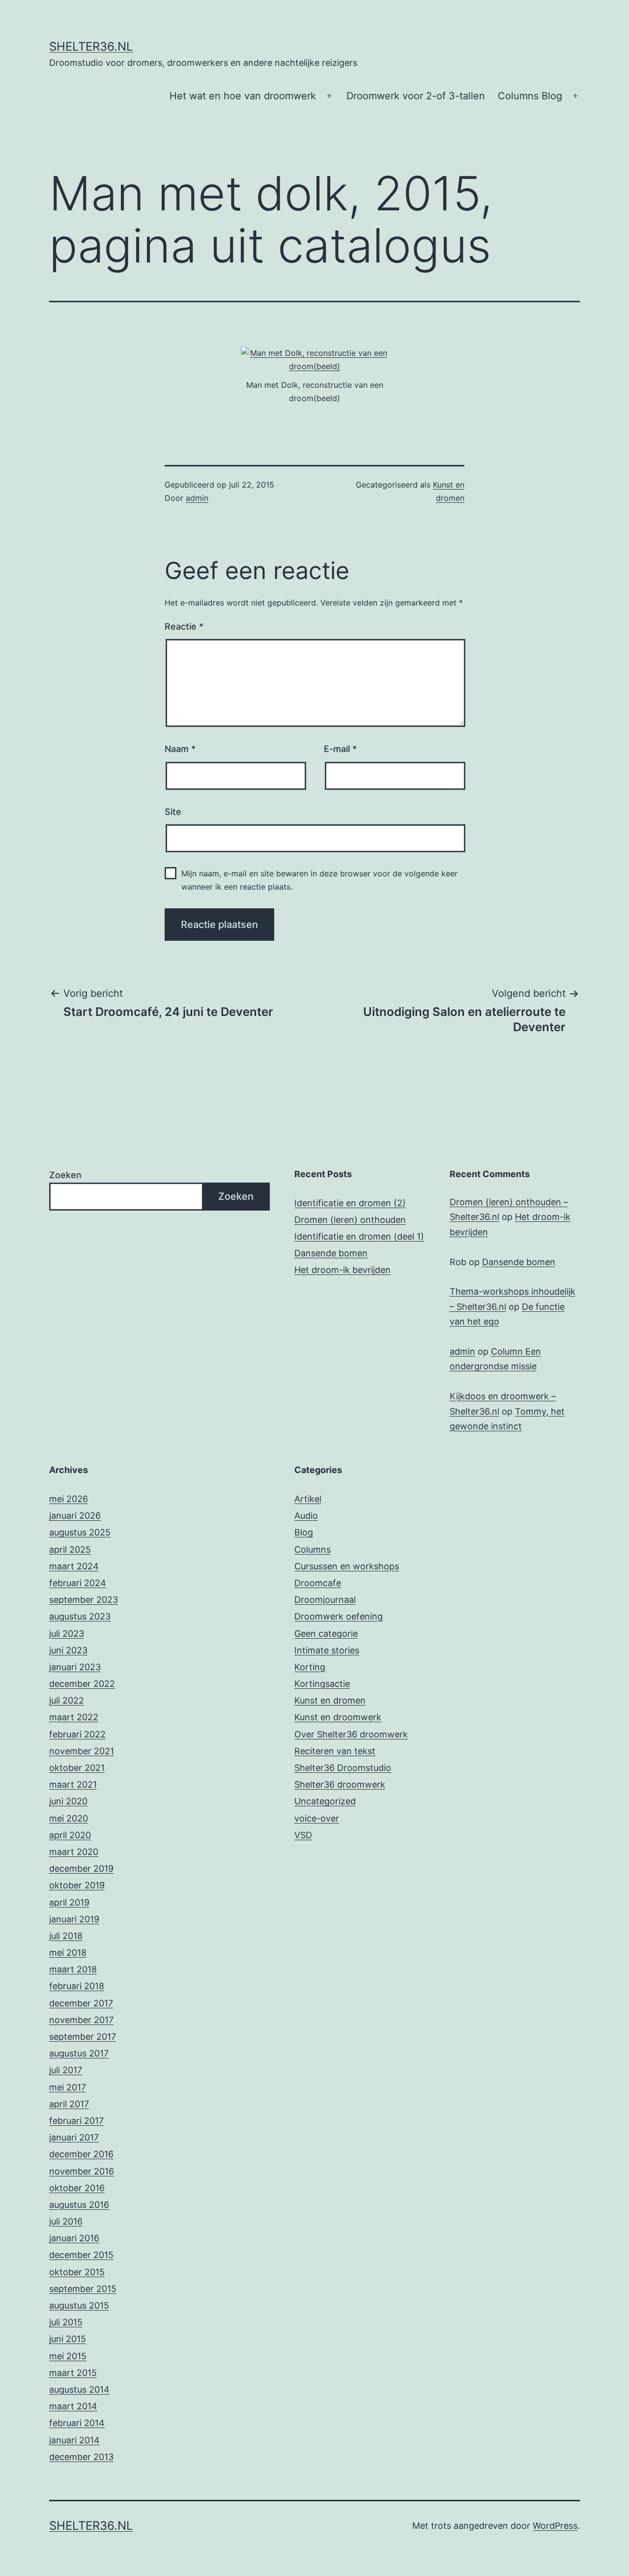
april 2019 (69, 1902)
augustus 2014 (79, 2389)
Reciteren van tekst (335, 1751)
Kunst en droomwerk (338, 1717)
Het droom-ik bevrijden (343, 1270)
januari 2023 (75, 1667)
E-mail (340, 749)
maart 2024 (74, 1566)
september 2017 (83, 2037)
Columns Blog (530, 96)
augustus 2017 (79, 2053)
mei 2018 (68, 1953)
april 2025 (70, 1549)
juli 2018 (66, 1936)
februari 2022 (77, 1734)
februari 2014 (77, 2423)
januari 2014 (74, 2440)
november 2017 (81, 2020)
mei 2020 (69, 1818)
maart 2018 (73, 1969)
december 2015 (81, 2255)
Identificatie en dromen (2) (350, 1203)
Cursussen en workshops (347, 1566)
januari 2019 (74, 1919)
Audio (306, 1516)
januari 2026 (75, 1516)
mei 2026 (69, 1499)
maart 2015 (73, 2373)
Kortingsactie (322, 1684)
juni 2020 (68, 1801)
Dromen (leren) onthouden (350, 1220)
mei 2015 (68, 2356)
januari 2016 (74, 2238)
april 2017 (69, 2104)
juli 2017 (66, 2070)
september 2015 (83, 2289)
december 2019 (81, 1868)
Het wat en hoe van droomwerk (243, 96)
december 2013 (81, 2457)
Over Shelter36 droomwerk (351, 1734)
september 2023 (84, 1600)
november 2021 (82, 1751)
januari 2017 (74, 2137)
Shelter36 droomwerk (340, 1784)
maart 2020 (74, 1852)
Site (173, 812)
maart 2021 (73, 1784)
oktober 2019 (77, 1885)
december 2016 (81, 2154)
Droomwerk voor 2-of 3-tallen (416, 96)
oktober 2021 (77, 1768)
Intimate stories (327, 1650)
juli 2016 (66, 2221)
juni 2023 (68, 1650)
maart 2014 (73, 2406)
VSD (303, 1835)
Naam (180, 749)
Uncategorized (325, 1801)
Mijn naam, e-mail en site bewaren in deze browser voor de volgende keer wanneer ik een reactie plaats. (319, 880)
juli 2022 (67, 1700)
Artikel (308, 1499)
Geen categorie (326, 1634)
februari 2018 (77, 1986)
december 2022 (82, 1684)
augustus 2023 (80, 1616)
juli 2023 (67, 1634)
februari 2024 (78, 1583)
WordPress (555, 2526)
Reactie (184, 626)
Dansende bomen (331, 1253)
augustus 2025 (80, 1532)
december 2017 (81, 2003)
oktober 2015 (77, 2272)
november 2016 (82, 2171)
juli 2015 (66, 2322)
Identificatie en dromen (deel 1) (359, 1236)
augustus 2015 (79, 2305)
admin (197, 498)
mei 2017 (68, 2087)
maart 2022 (74, 1717)
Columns (313, 1549)
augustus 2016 (79, 2205)
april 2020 (70, 1835)
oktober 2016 (77, 2188)
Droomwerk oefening (339, 1616)
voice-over (317, 1818)
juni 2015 (68, 2339)
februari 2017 (76, 2121)
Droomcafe (318, 1583)
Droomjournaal (325, 1600)
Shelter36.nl (91, 46)
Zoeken (65, 1175)
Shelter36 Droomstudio (343, 1768)
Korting (310, 1667)
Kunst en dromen (330, 1700)
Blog (304, 1532)
